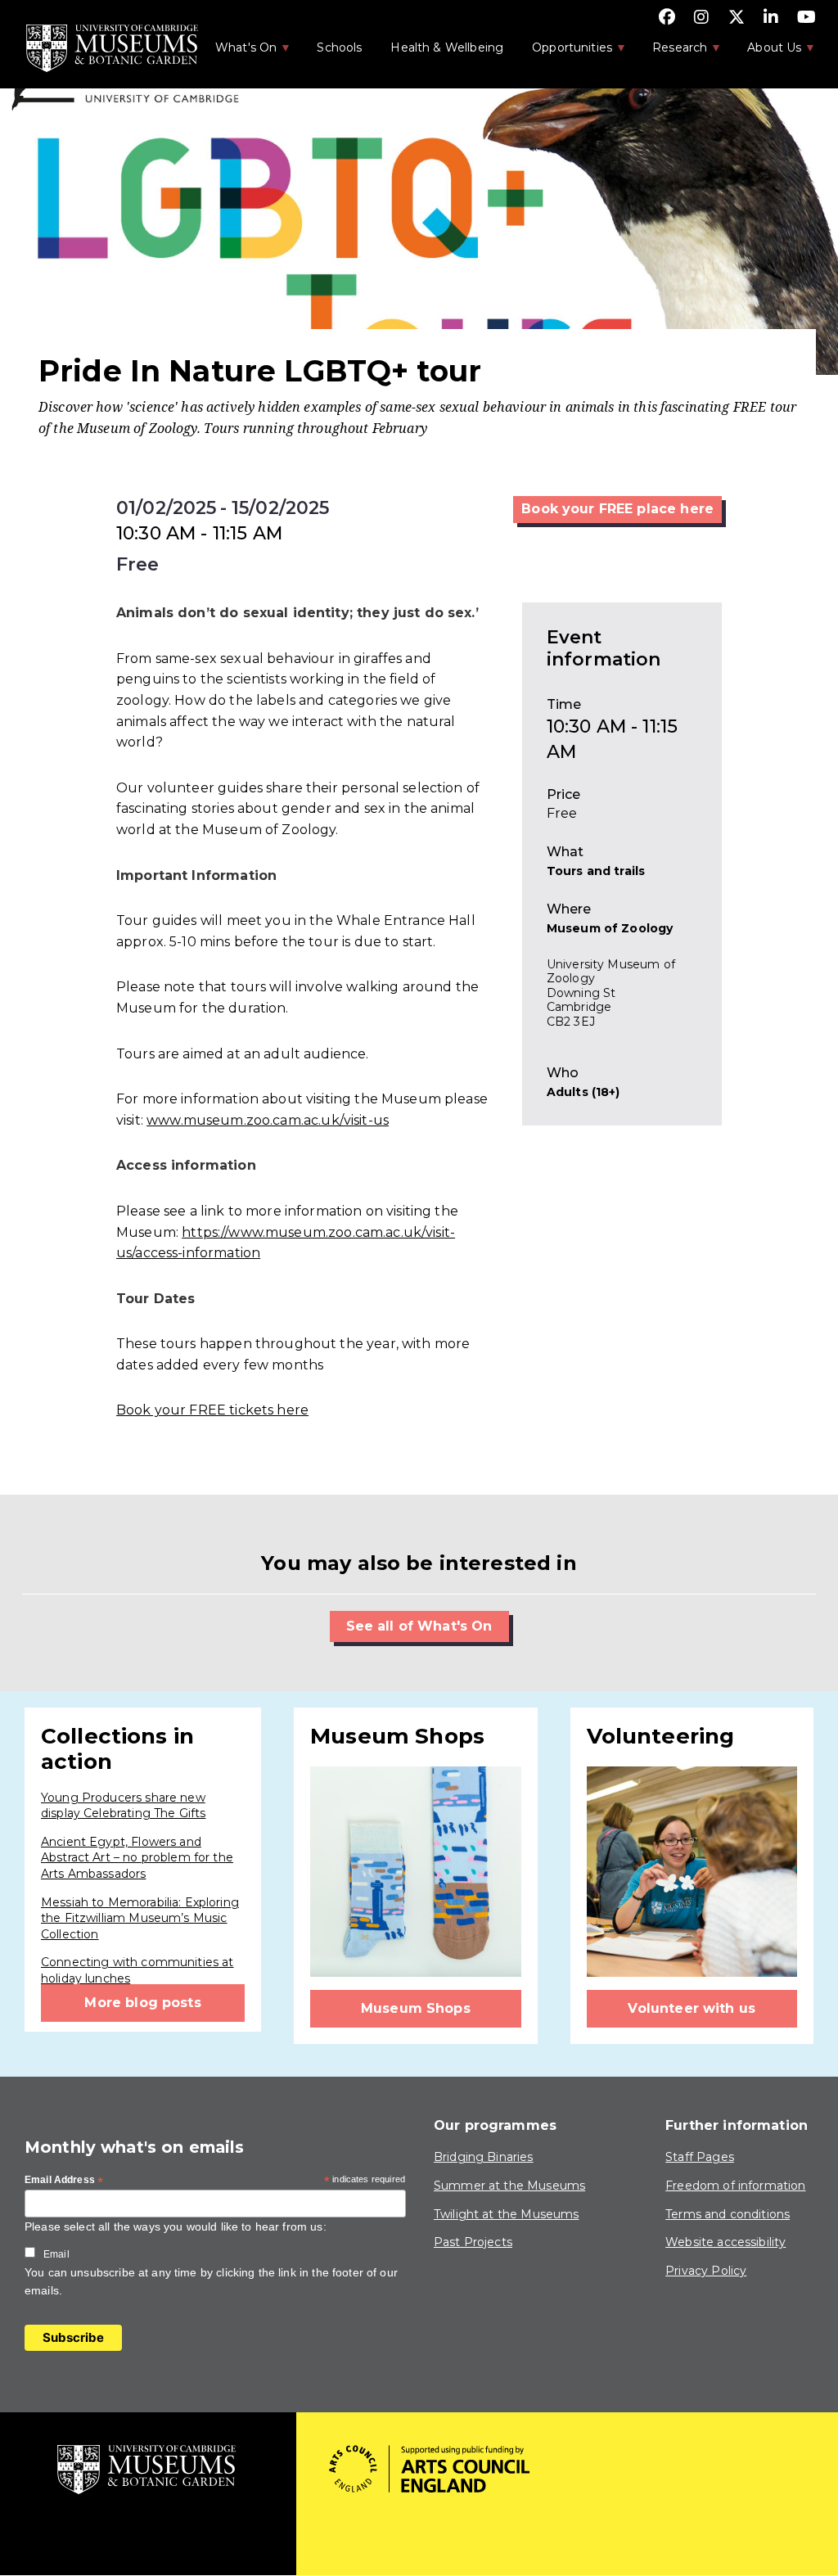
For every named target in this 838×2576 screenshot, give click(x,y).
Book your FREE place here (617, 509)
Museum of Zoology (610, 928)
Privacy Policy (706, 2271)
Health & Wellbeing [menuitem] (447, 47)
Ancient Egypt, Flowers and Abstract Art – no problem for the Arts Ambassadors (137, 1858)
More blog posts (142, 2003)
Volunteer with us (692, 2008)
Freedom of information (735, 2186)
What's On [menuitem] (237, 52)
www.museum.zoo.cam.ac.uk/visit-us (268, 1120)
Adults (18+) (583, 1092)
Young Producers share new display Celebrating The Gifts (123, 1806)
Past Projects (473, 2242)
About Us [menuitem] (766, 52)
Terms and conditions (728, 2214)
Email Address (64, 2181)
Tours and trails (596, 871)
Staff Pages (700, 2157)
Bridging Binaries (484, 2157)
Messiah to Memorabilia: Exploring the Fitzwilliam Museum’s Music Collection (140, 1918)
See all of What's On (419, 1626)
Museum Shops (416, 2008)
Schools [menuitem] (339, 47)
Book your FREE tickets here (212, 1410)
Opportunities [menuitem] (563, 52)
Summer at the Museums (509, 2186)
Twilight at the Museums (506, 2214)
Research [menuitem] (671, 52)
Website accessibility (725, 2242)
